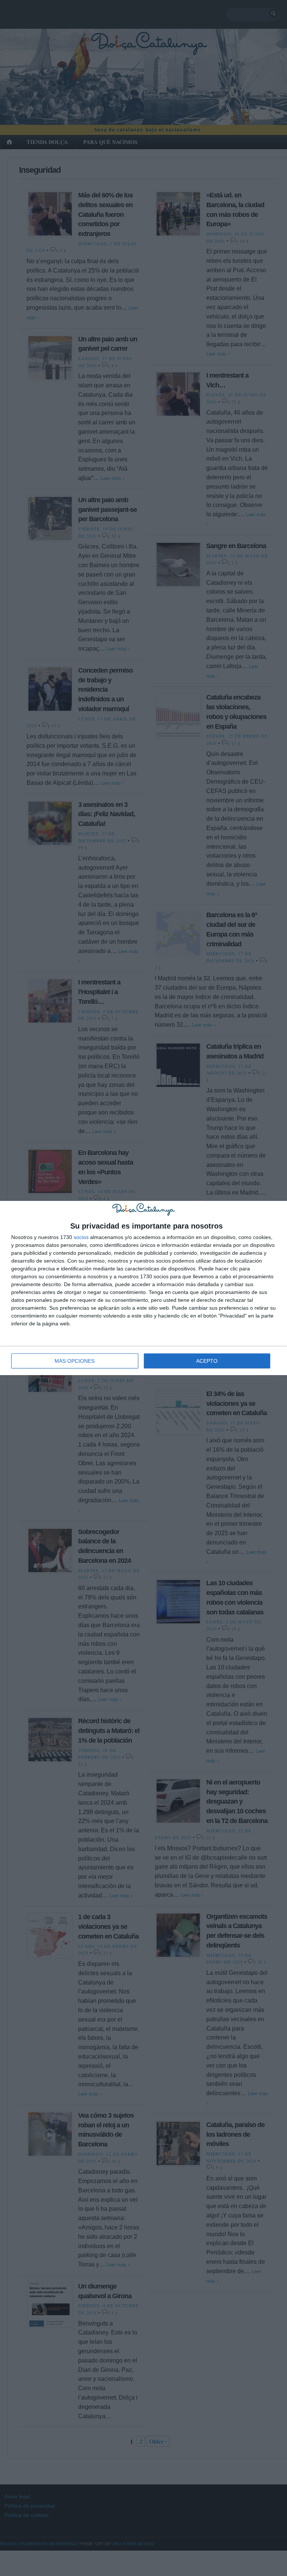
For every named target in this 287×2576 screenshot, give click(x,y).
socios (81, 1237)
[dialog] (143, 1288)
